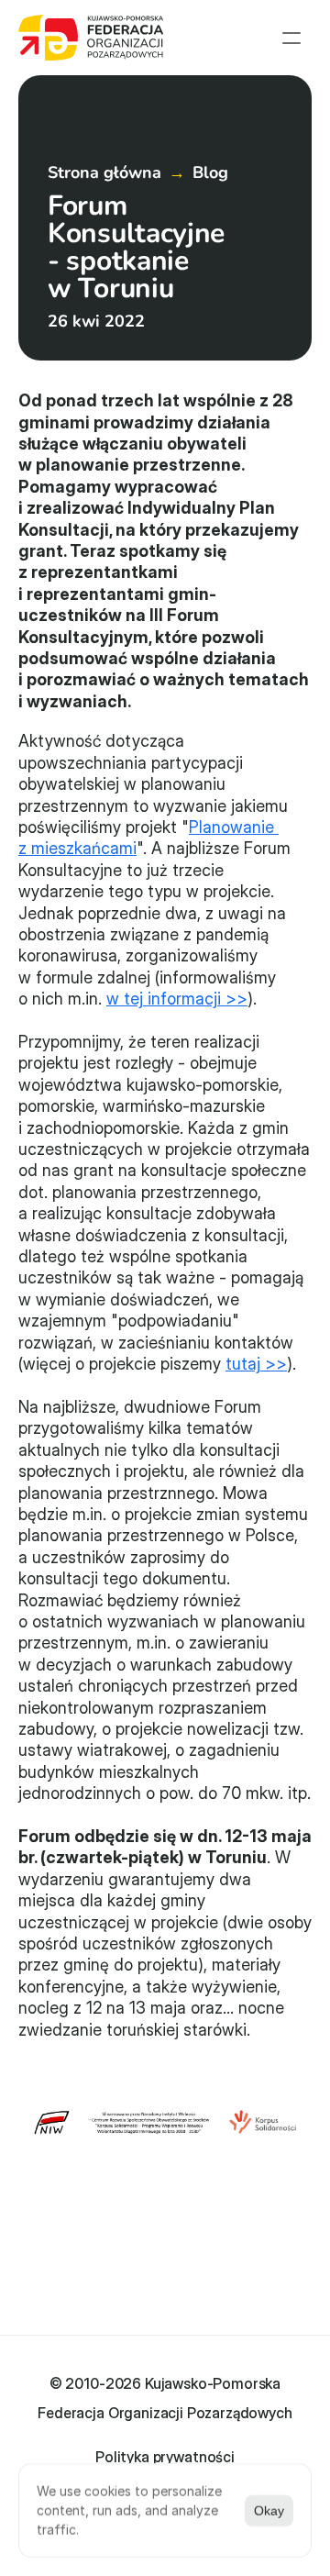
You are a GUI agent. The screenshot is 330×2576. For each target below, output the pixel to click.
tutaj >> (256, 1364)
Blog (210, 172)
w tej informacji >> (177, 999)
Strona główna (104, 172)
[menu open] (291, 38)
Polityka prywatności (165, 2457)
